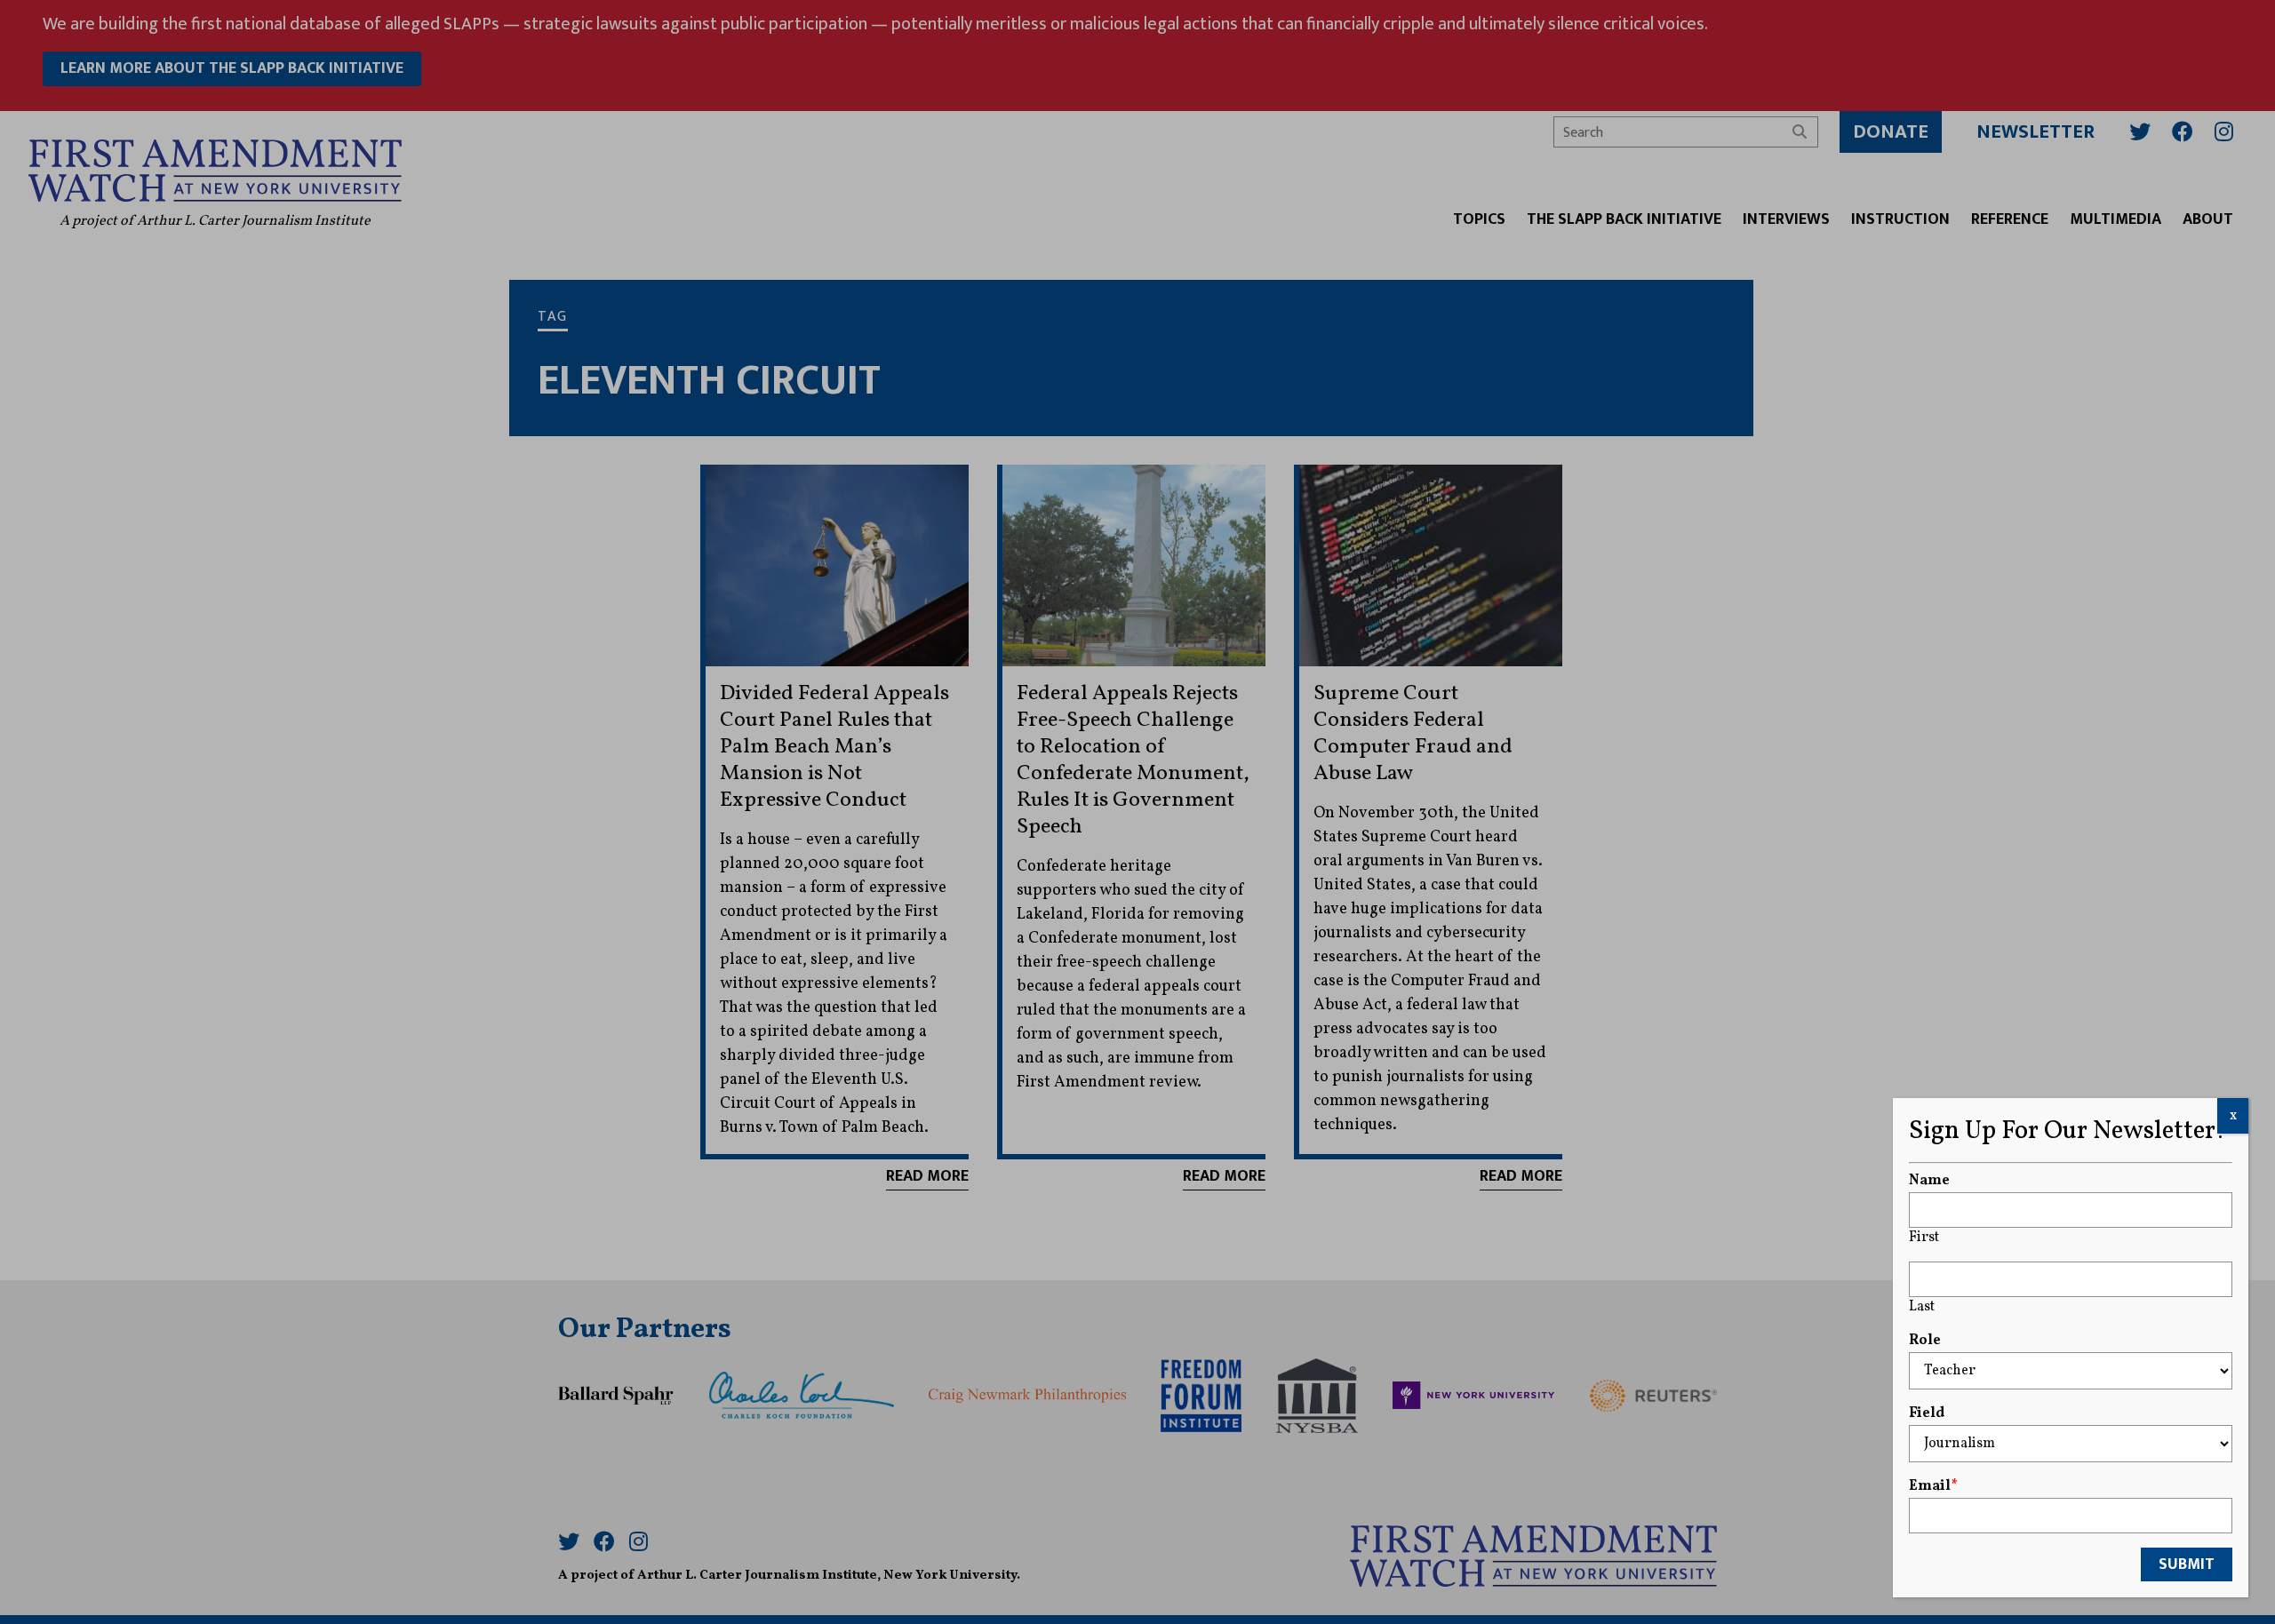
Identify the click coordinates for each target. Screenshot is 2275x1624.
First (1924, 1238)
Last (1922, 1307)
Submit (2187, 1564)
